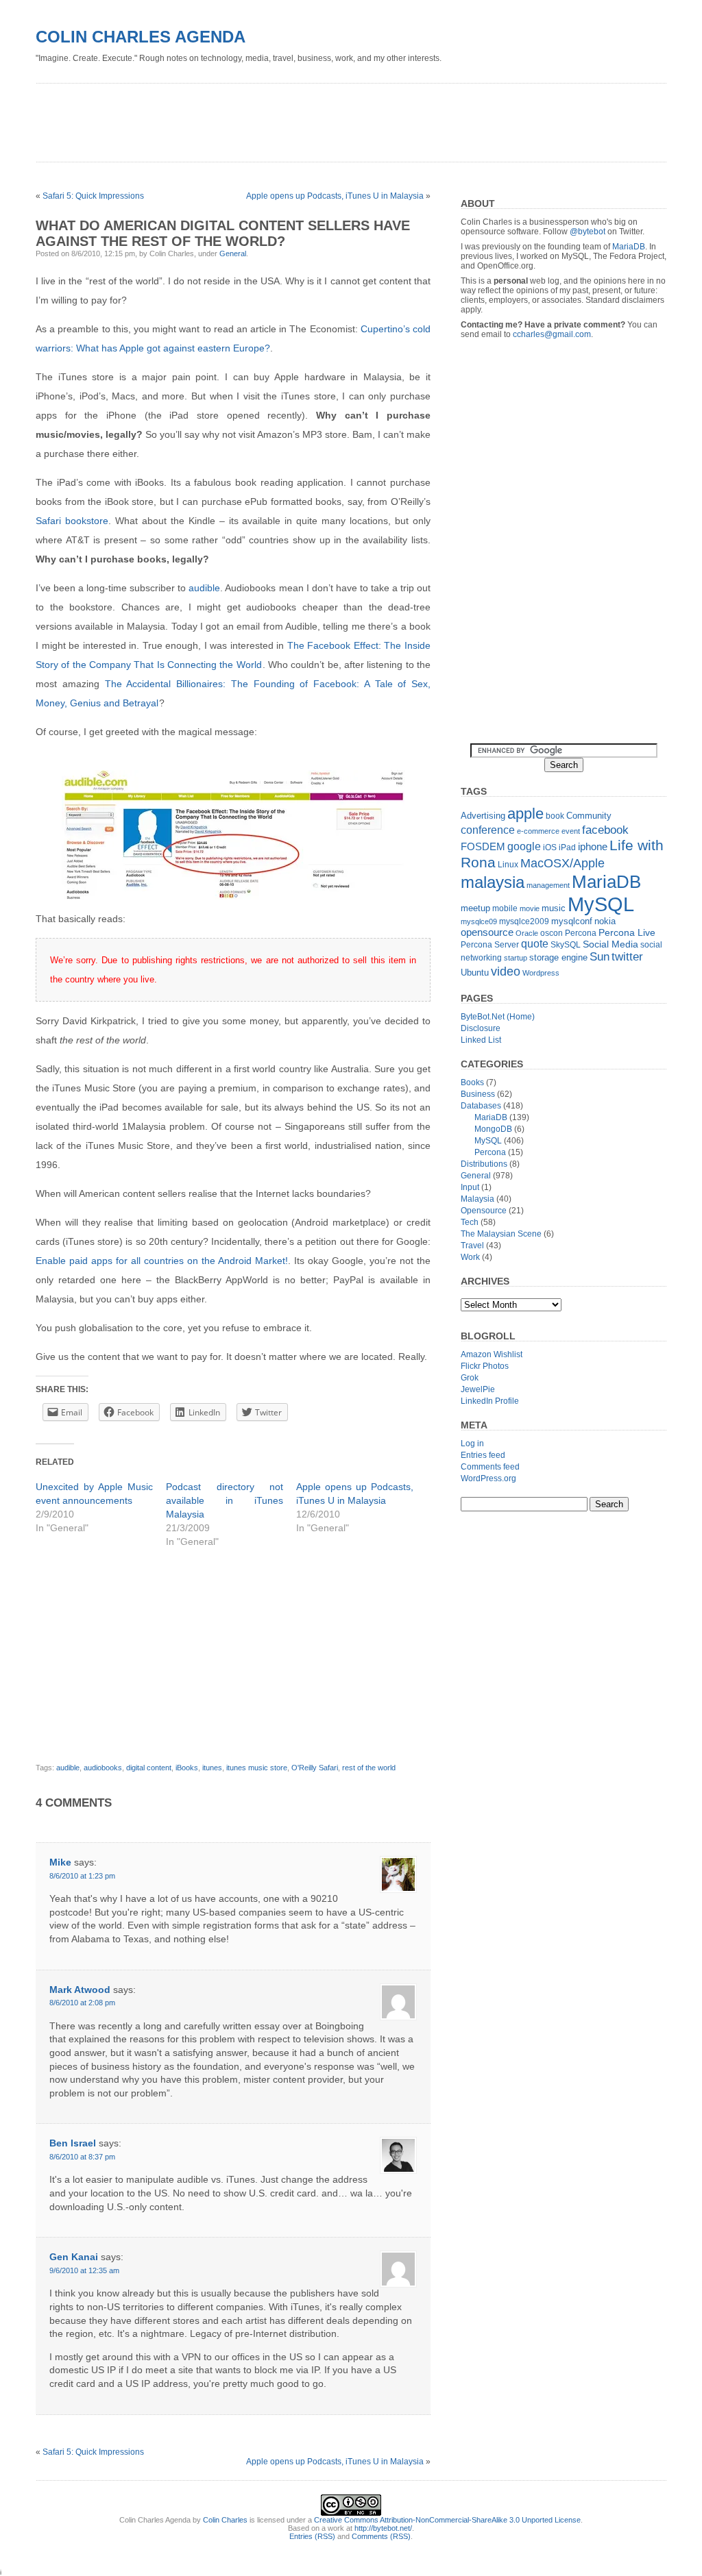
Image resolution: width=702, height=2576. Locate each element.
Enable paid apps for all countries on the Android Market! (162, 1261)
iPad (567, 847)
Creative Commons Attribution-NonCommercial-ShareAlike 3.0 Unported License (447, 2520)
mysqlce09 (479, 921)
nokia (605, 921)
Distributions (484, 1164)
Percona (581, 933)
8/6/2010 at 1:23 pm (82, 1876)
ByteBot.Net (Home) (498, 1017)
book (555, 816)
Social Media (610, 944)
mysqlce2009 (524, 921)
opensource (487, 932)
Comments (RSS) (381, 2536)
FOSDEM (483, 846)
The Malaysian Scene (501, 1234)
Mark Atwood (80, 1990)
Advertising (483, 816)
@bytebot (588, 232)
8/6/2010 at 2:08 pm (82, 2003)
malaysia (493, 882)
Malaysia (477, 1199)
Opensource (484, 1211)
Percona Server (490, 945)
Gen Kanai (74, 2257)
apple (525, 814)
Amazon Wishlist (492, 1354)
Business (478, 1094)
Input (470, 1187)
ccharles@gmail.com (552, 334)
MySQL (601, 904)
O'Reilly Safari (315, 1768)
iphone (593, 846)
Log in (472, 1444)
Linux (508, 865)
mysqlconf (572, 921)
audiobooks (103, 1768)
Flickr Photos (485, 1366)
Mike (60, 1862)
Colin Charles (225, 2520)
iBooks (187, 1768)
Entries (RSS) (312, 2536)
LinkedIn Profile (490, 1401)
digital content (149, 1768)
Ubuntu (475, 973)
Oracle (527, 933)
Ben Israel (73, 2143)
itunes (212, 1768)
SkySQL (566, 945)
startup (516, 958)
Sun (600, 957)
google (524, 846)
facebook (605, 830)
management (548, 885)
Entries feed (483, 1455)
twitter (627, 957)
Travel (472, 1246)
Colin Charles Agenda (141, 37)
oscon (552, 933)
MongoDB (493, 1129)
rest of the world (369, 1768)
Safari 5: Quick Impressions (93, 196)
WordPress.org (488, 1478)
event (571, 831)
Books (472, 1082)
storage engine (558, 957)
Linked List (481, 1040)
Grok (470, 1378)
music (554, 908)
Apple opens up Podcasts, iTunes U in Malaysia (335, 196)
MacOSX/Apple (562, 863)
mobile (505, 908)
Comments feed (490, 1467)
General (233, 253)
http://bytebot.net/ (383, 2528)
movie (530, 908)
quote (535, 944)
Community (589, 816)
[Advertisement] (285, 118)
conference (488, 830)
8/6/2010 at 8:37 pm (82, 2157)
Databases (481, 1106)
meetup (475, 908)
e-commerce (538, 831)
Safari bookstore (72, 521)
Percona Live (627, 933)
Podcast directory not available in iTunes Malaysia (225, 1500)
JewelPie (478, 1389)
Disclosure (481, 1028)
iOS (550, 847)
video (506, 971)
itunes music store (257, 1768)
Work (470, 1257)
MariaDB (629, 247)
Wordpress (541, 973)
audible (204, 588)
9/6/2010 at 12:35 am (84, 2270)
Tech (470, 1222)
